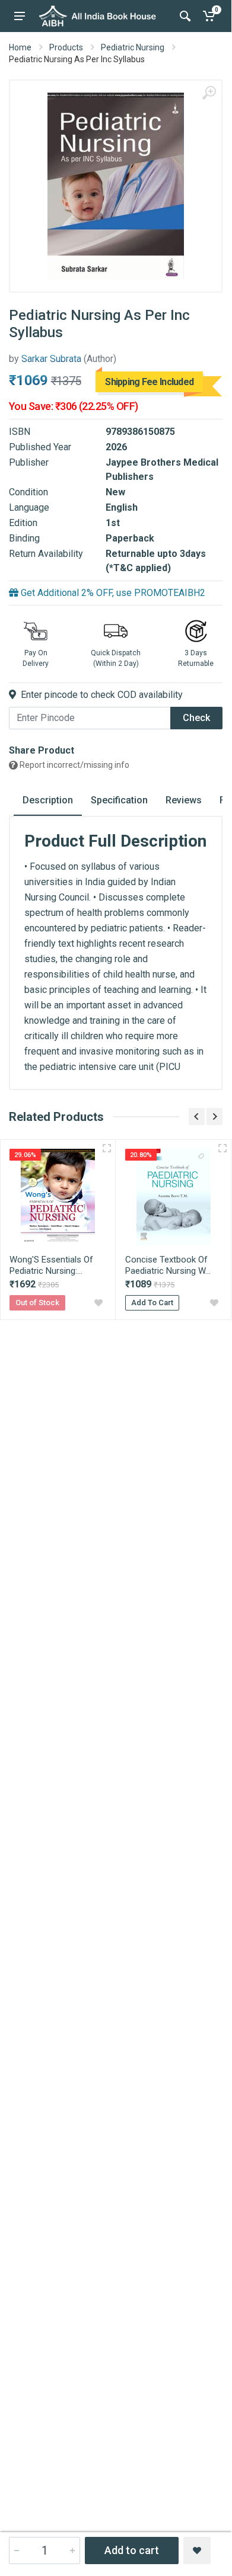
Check (196, 718)
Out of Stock (37, 1303)
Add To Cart (152, 1303)
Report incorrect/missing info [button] (74, 765)
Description (48, 800)
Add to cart (132, 2550)
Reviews (184, 800)
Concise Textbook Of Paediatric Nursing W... (168, 1265)
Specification (119, 800)
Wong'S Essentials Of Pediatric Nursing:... (51, 1265)
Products (66, 47)
